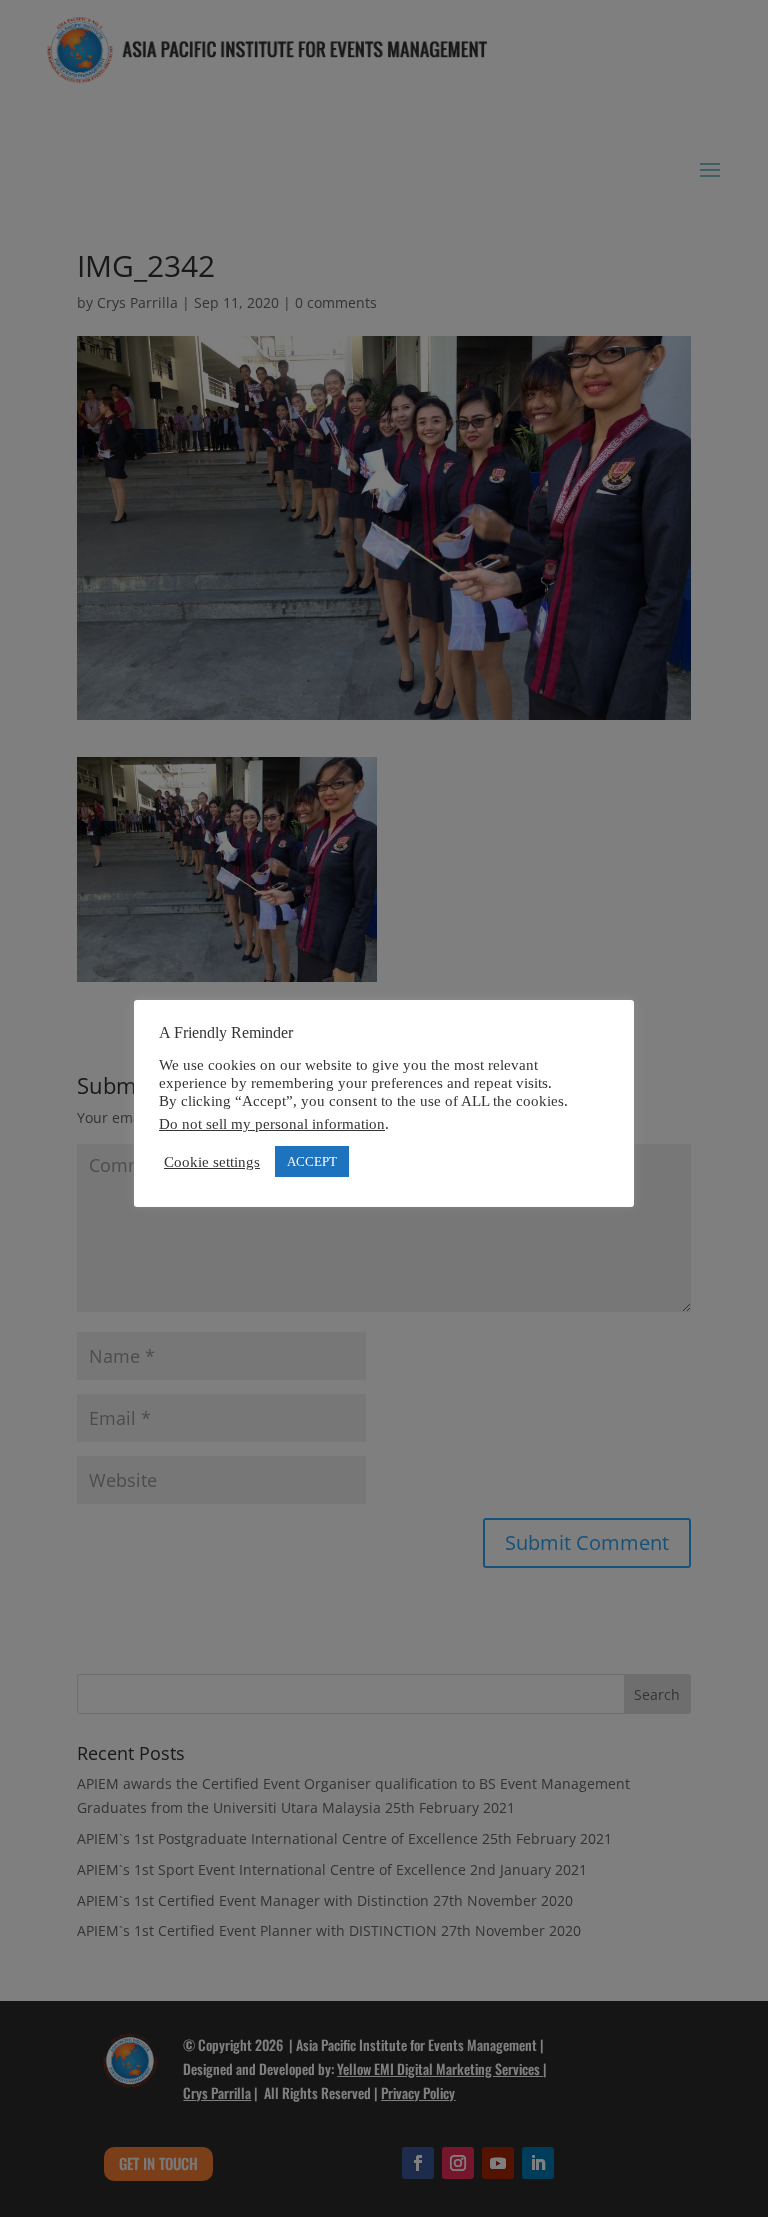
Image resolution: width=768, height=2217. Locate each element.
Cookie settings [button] (212, 1162)
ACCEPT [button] (312, 1161)
